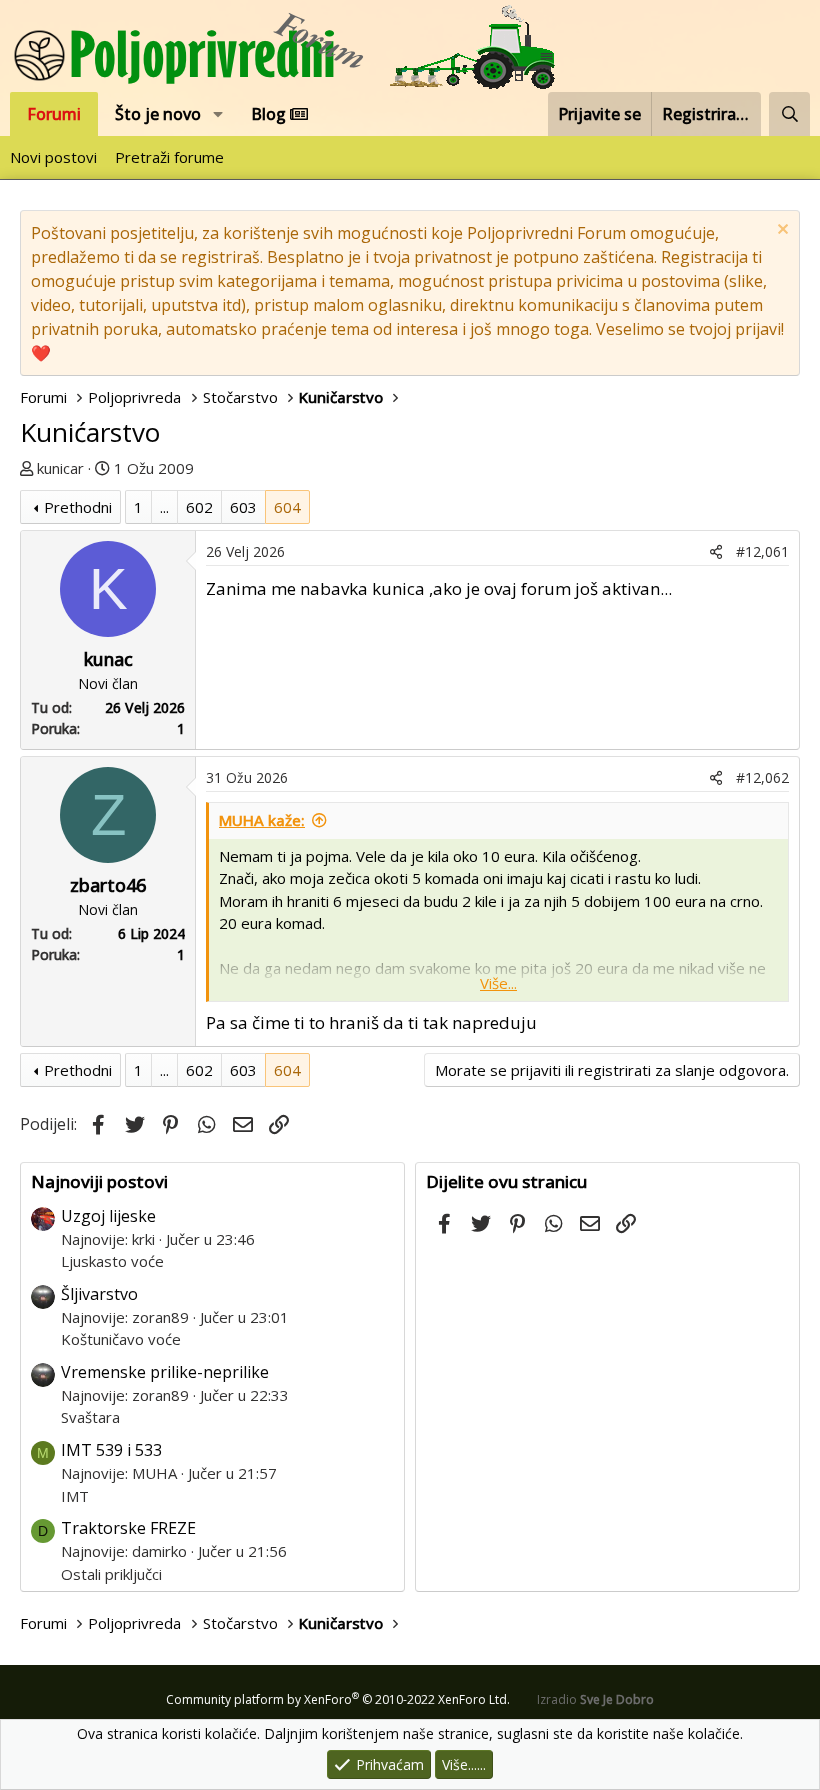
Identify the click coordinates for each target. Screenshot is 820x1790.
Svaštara (90, 1417)
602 (199, 507)
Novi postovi (53, 157)
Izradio (595, 1699)
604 (287, 507)
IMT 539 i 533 (111, 1450)
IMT (75, 1496)
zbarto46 (108, 885)
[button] (218, 114)
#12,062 (762, 777)
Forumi (54, 114)
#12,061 (762, 551)
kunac (108, 659)
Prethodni (78, 507)
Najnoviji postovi (99, 1181)
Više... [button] (498, 983)
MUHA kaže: (262, 820)
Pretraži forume (169, 157)
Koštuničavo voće (121, 1339)
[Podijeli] (716, 551)
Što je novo (158, 114)
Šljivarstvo (99, 1294)
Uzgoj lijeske (108, 1216)
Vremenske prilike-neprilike (165, 1372)
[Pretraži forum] (789, 114)
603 (243, 507)
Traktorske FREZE (128, 1528)
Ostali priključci (111, 1574)
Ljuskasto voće (112, 1261)
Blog (270, 114)
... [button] (164, 507)
